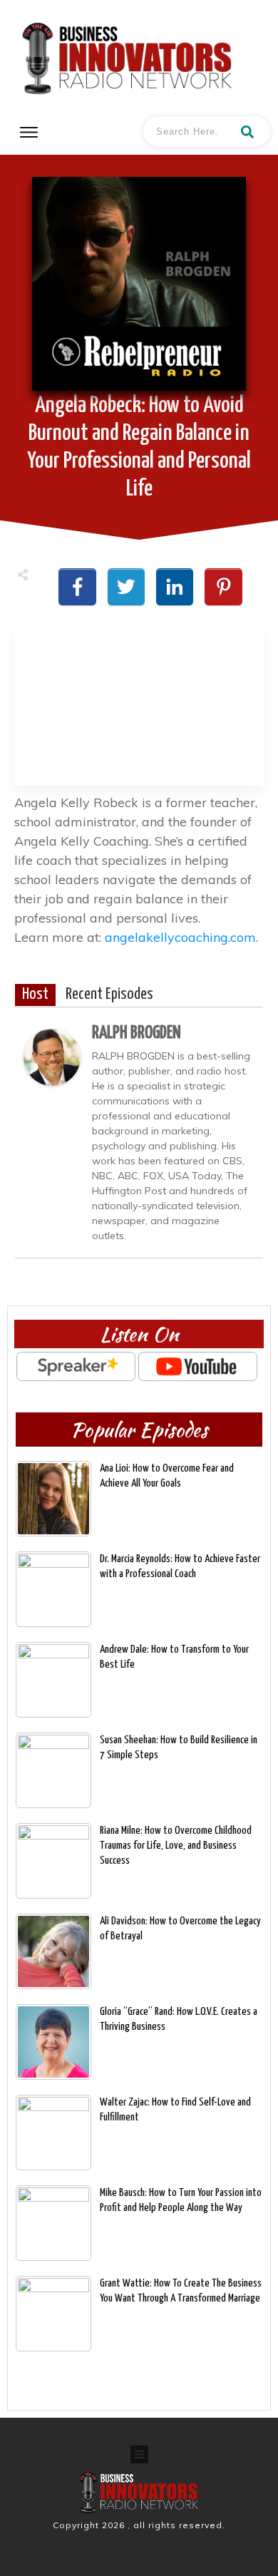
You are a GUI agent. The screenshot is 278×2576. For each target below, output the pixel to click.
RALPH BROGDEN (137, 1033)
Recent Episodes (109, 995)
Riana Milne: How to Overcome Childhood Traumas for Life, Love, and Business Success (176, 1846)
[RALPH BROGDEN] (52, 1056)
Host (35, 995)
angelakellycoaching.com (180, 937)
